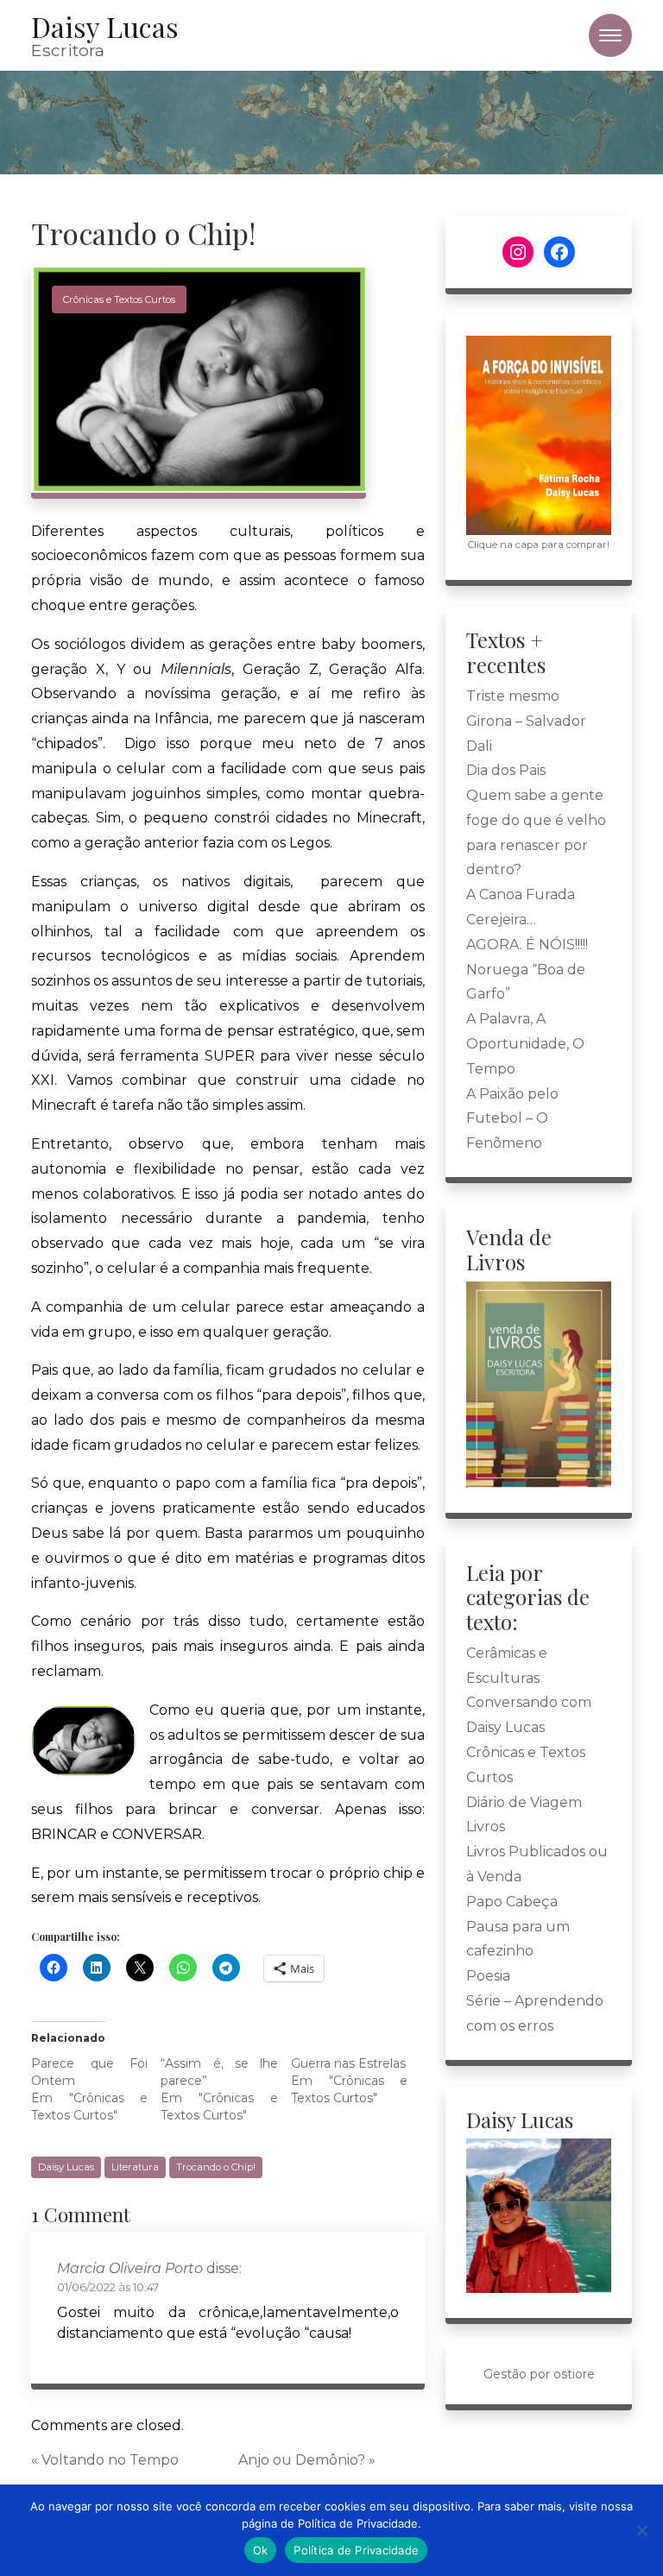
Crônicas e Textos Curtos (119, 299)
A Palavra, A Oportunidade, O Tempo (525, 1044)
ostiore (574, 2374)
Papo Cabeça (512, 1902)
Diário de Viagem (524, 1802)
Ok (261, 2550)
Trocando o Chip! (216, 2167)
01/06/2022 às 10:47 (108, 2287)
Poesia (488, 1976)
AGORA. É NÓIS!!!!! (527, 945)
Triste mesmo (513, 696)
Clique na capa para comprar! (539, 545)
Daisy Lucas (66, 2167)
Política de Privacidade (356, 2550)
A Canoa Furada (521, 894)
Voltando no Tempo (110, 2460)
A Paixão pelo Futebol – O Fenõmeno (512, 1119)
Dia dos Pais (506, 770)
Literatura (135, 2167)
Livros (486, 1827)
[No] (641, 2530)
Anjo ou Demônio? (302, 2460)
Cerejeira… (501, 920)
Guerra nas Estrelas (348, 2063)
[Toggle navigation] (610, 35)
